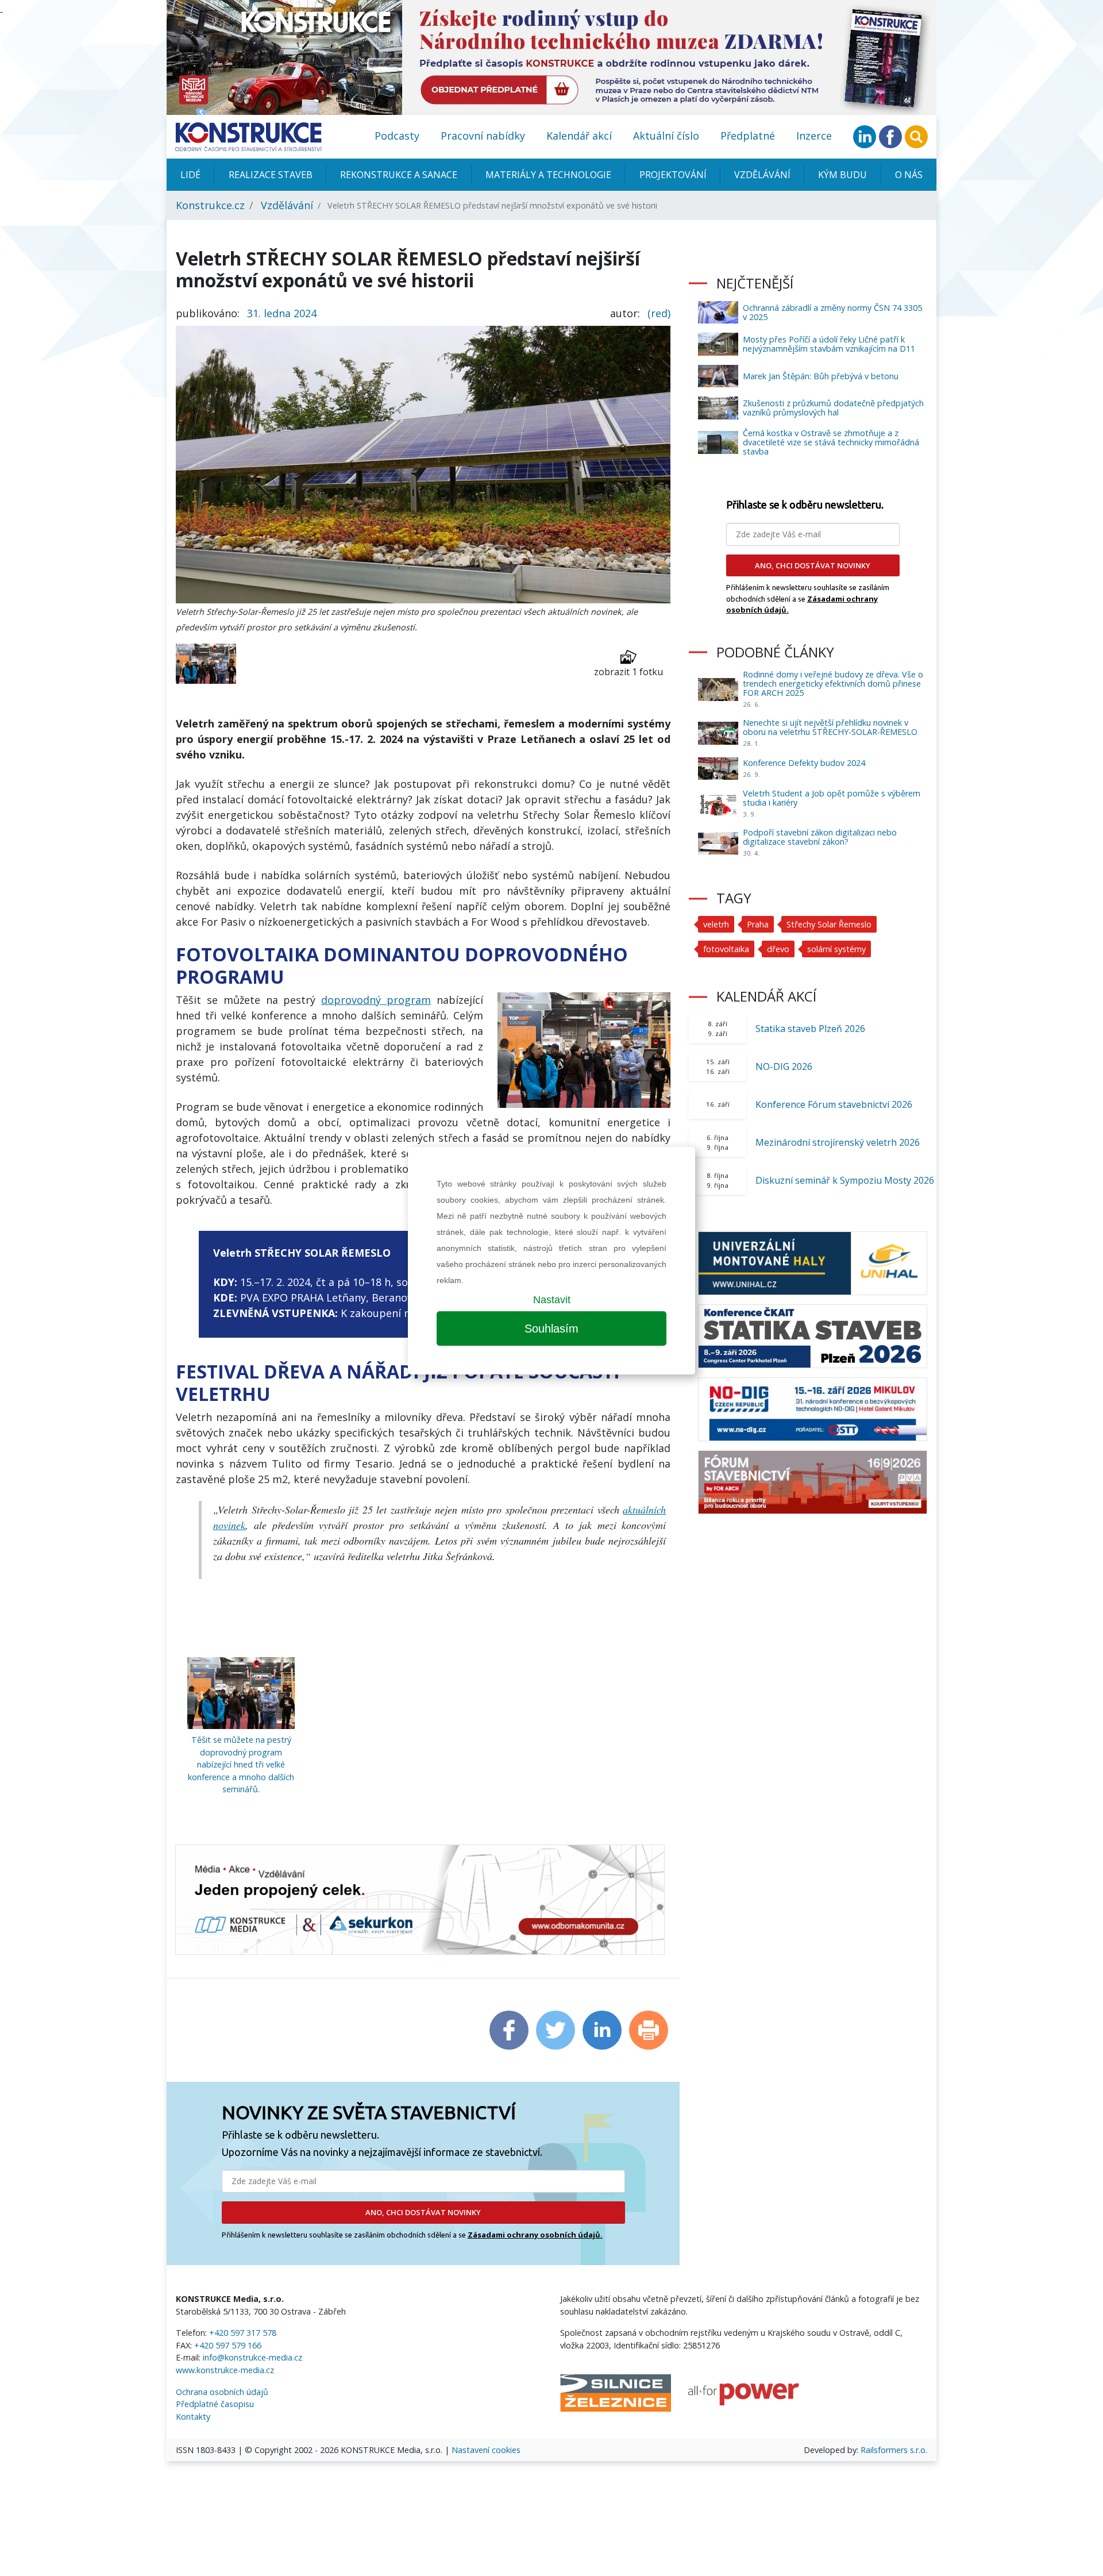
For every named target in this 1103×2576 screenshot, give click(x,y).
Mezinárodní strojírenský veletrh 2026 (838, 1142)
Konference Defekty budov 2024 (804, 763)
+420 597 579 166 (228, 2345)
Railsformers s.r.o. (894, 2450)
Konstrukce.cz (210, 205)
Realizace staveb (271, 175)
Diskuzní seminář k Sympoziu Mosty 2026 (845, 1180)
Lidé (190, 175)
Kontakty (193, 2417)
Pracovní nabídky (483, 136)
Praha (758, 924)
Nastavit (552, 1300)
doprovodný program (376, 1000)
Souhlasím (551, 1329)
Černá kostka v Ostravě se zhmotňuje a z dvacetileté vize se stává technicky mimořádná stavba (831, 442)
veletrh (716, 924)
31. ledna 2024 (282, 313)
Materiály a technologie (548, 175)
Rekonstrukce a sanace (399, 175)
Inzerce (814, 136)
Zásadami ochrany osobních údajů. (535, 2235)
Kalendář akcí (579, 136)
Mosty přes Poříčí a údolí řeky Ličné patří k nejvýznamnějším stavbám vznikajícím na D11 (829, 344)
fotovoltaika (726, 949)
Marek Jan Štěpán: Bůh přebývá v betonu (821, 376)
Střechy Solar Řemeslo (829, 924)
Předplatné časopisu (215, 2404)
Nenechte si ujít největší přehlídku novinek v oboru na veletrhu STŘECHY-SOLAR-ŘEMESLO (830, 727)
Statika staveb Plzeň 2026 (810, 1029)
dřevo (778, 949)
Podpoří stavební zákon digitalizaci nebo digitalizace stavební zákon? (820, 837)
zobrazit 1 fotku (628, 672)
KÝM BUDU (842, 175)
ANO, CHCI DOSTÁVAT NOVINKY (423, 2212)
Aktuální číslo (666, 136)
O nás (909, 175)
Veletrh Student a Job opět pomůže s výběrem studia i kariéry (832, 798)
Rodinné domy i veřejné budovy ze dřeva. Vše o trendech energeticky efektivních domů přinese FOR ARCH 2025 (833, 684)
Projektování (673, 175)
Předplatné (748, 136)
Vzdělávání (762, 175)
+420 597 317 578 (243, 2333)
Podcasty (397, 136)
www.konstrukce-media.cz (225, 2370)
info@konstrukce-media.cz (252, 2357)
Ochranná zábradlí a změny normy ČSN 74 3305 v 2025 (832, 312)
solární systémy (836, 949)
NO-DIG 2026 (784, 1066)
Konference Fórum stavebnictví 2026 (834, 1104)
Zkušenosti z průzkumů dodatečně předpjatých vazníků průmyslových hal (833, 408)
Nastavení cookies (486, 2450)
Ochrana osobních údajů (222, 2392)
